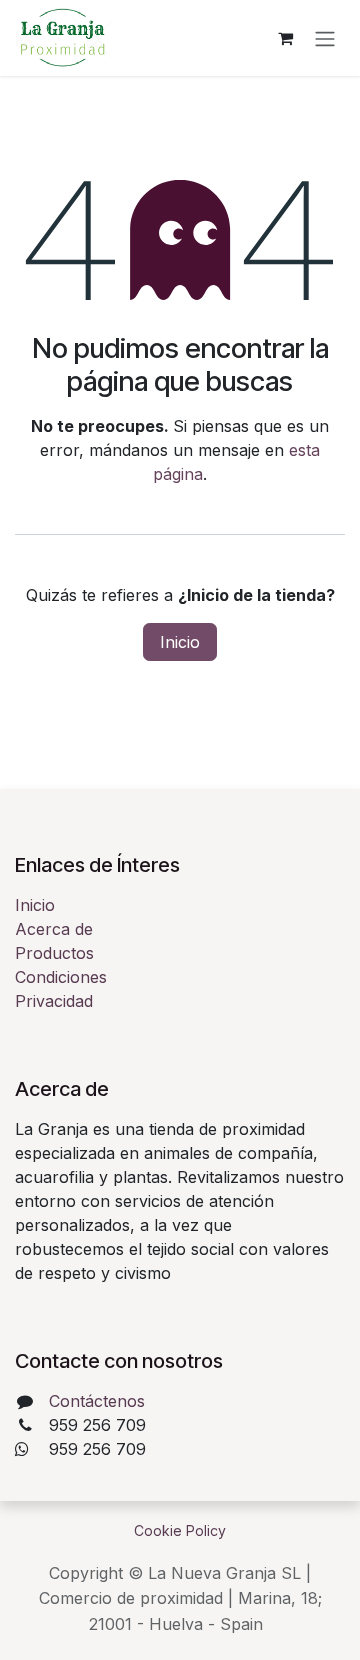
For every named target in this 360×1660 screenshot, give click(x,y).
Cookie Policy (180, 1530)
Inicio (180, 642)
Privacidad (54, 1001)
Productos (54, 953)
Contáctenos (97, 1401)
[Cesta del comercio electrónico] (285, 38)
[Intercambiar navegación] (325, 38)
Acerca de (54, 929)
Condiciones (61, 977)
